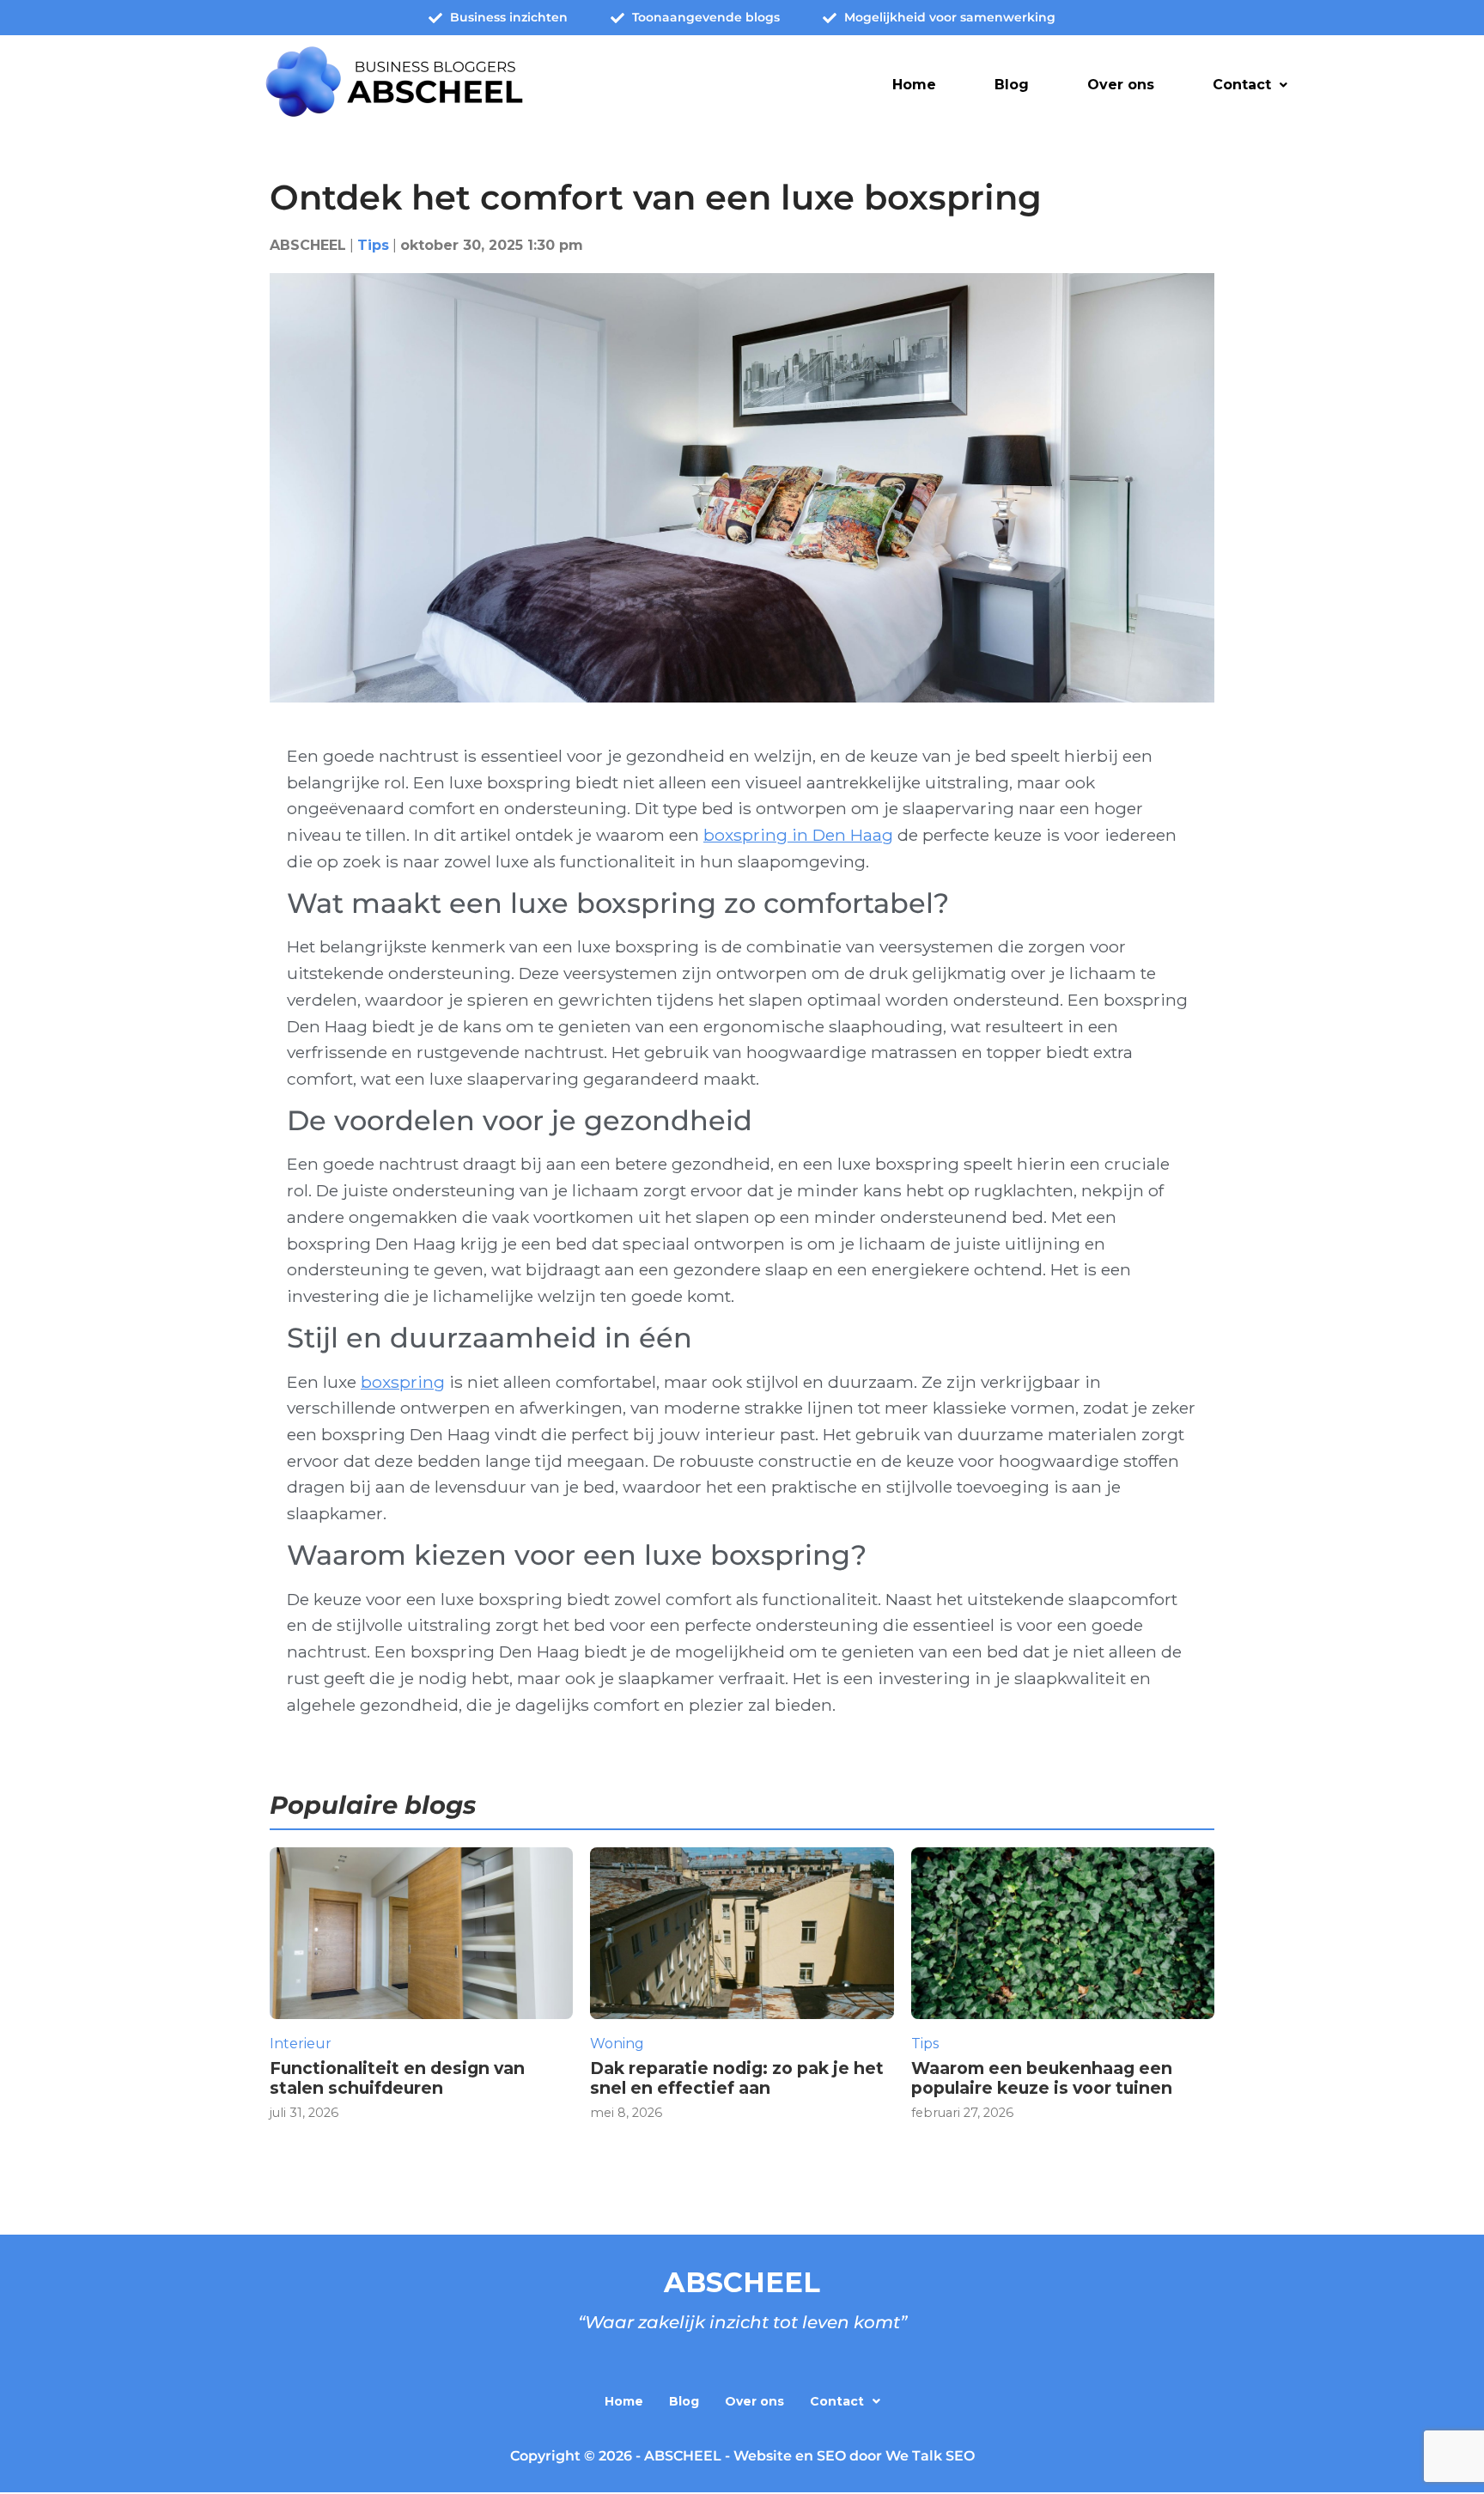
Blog (1012, 85)
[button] (1250, 85)
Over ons (1121, 85)
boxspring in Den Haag (798, 835)
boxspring (403, 1382)
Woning (617, 2044)
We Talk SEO (930, 2456)
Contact (1242, 85)
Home (914, 85)
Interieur (301, 2044)
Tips (373, 245)
